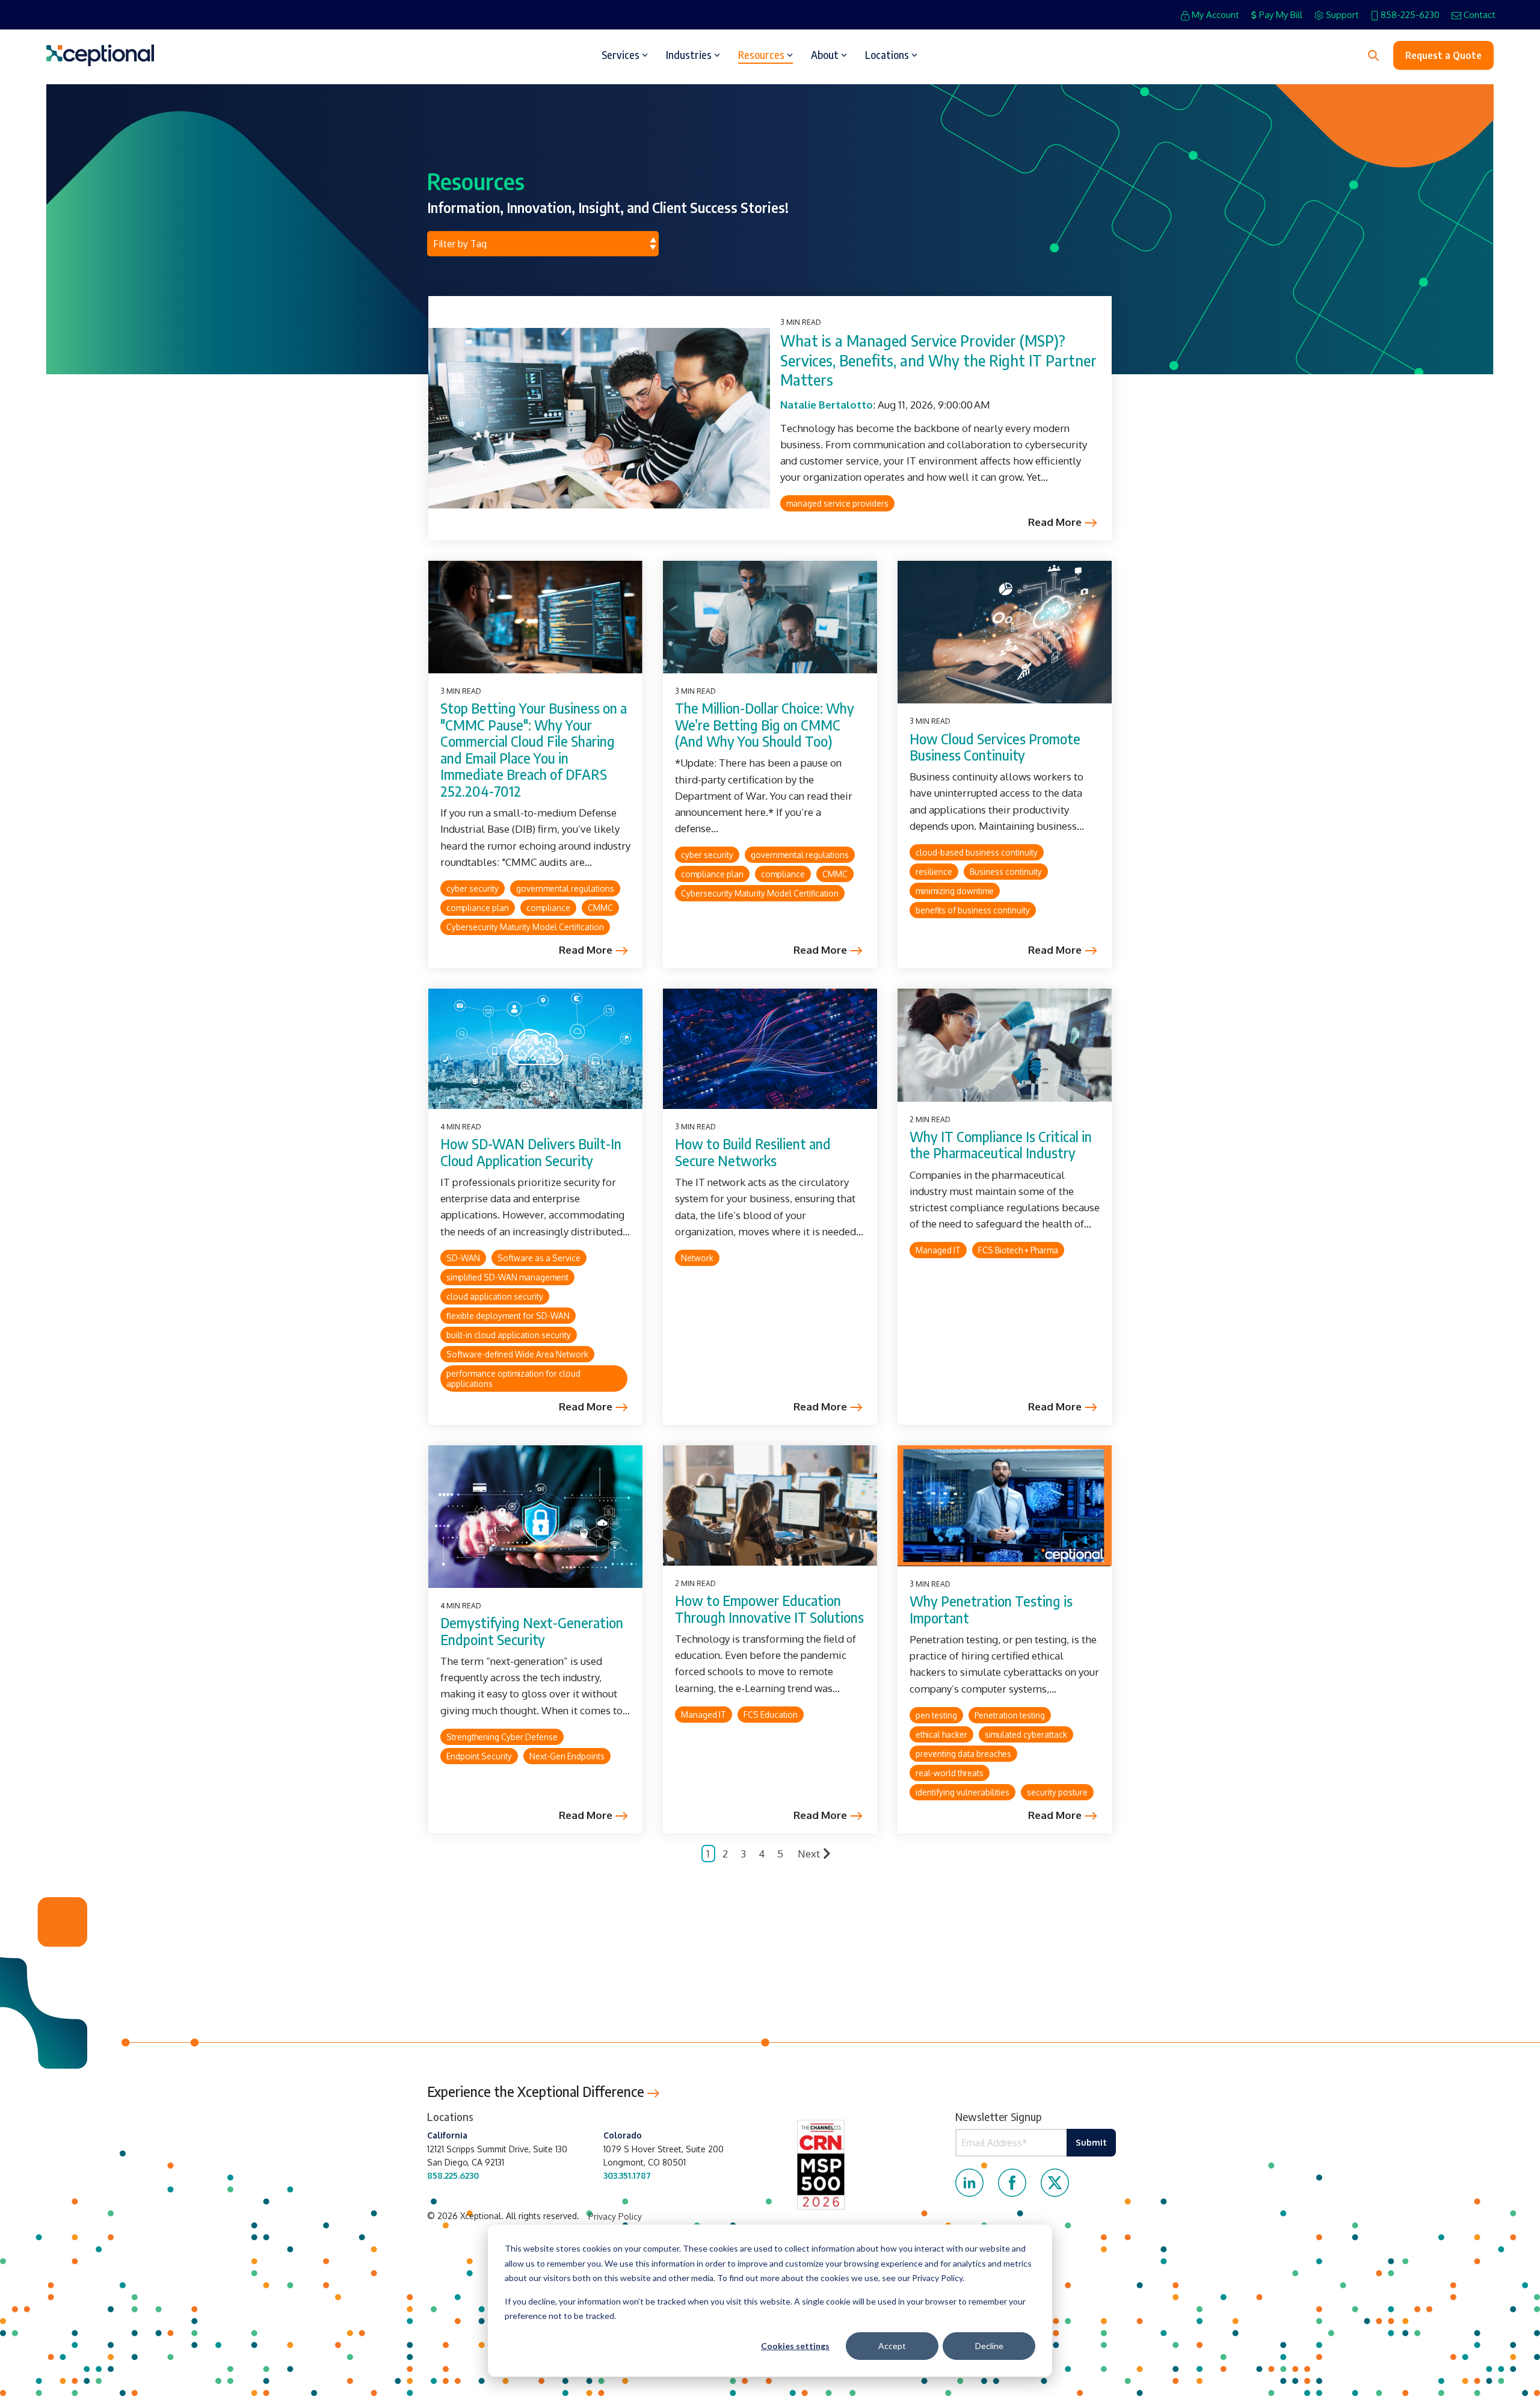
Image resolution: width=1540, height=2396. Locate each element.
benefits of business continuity (973, 910)
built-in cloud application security (509, 1335)
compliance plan (478, 908)
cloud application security (495, 1296)
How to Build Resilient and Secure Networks (753, 1152)
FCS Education (771, 1715)
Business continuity (1006, 872)
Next (809, 1854)
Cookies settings (795, 2346)
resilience (934, 872)
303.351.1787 (627, 2175)
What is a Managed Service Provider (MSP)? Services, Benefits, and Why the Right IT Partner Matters (938, 360)
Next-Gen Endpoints (567, 1756)
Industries (689, 55)
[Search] (1373, 55)
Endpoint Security (479, 1756)
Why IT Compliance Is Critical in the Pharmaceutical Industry (1001, 1145)
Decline (989, 2346)
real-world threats (950, 1773)
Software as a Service (539, 1258)
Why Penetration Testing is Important (991, 1609)
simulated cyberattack (1026, 1734)
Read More (1055, 522)
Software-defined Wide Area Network (517, 1354)
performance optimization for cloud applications (513, 1379)
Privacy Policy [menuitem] (615, 2216)
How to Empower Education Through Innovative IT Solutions (769, 1609)
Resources (761, 55)
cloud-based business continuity (977, 852)
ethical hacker (941, 1734)
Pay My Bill (1281, 15)
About (825, 55)
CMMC (600, 908)
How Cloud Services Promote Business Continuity (995, 747)
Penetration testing (1010, 1715)
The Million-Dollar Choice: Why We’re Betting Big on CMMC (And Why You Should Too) (765, 724)
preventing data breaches (963, 1754)
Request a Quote (1443, 55)
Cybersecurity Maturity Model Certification (525, 927)
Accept (892, 2346)
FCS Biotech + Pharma (1018, 1250)
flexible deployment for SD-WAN (508, 1316)
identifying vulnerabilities (962, 1792)
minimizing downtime (955, 891)
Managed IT (938, 1250)
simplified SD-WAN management (507, 1277)
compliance (548, 908)
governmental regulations (565, 888)
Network (697, 1258)
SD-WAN (463, 1258)
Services (621, 55)
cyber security (473, 888)
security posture (1057, 1792)
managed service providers (837, 503)
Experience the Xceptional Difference (537, 2091)
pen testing (936, 1715)
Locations (887, 55)
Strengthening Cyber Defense (502, 1737)
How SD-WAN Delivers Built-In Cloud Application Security (531, 1152)
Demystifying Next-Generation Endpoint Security (532, 1631)
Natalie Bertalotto (827, 405)
